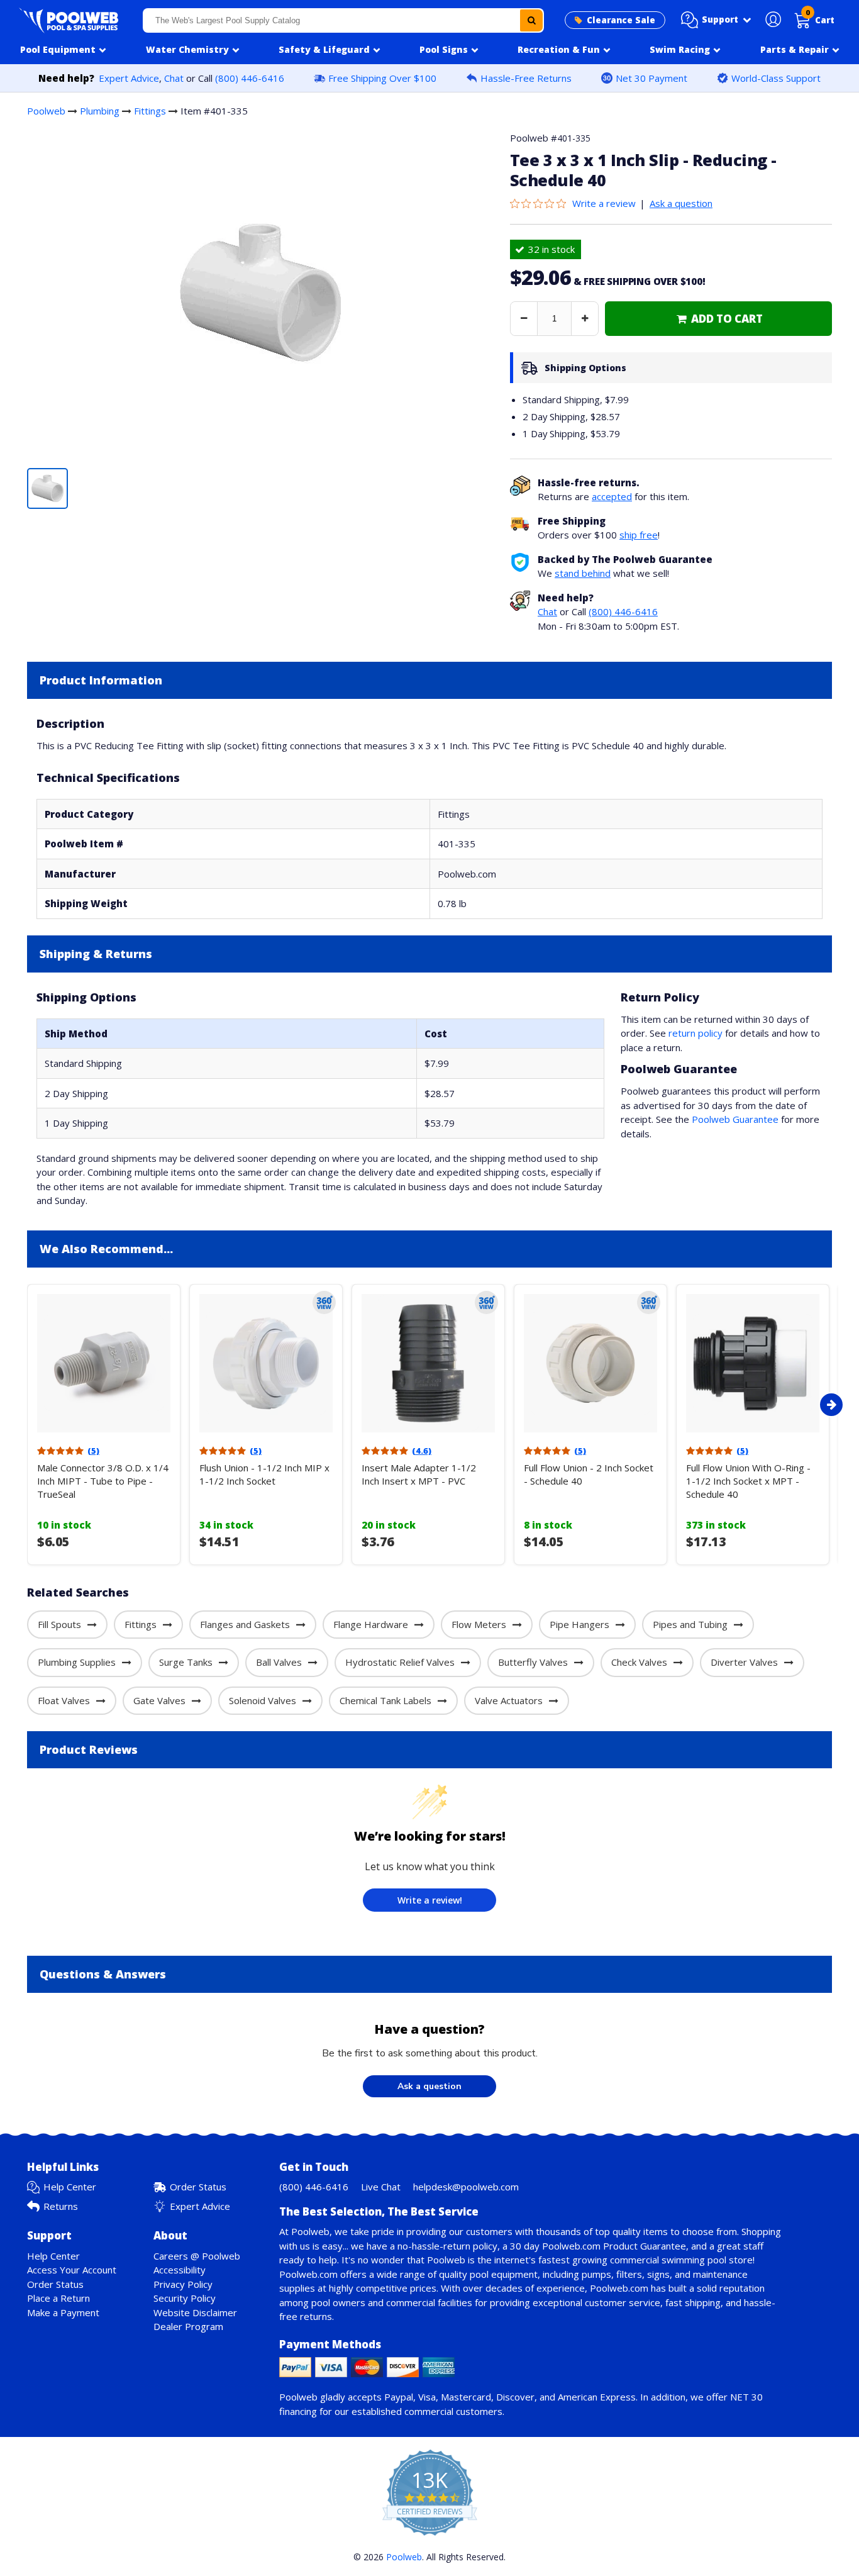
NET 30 (746, 2397)
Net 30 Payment (651, 78)
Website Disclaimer (195, 2312)
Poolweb (46, 111)
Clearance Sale (621, 20)
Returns (61, 2206)
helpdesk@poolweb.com (466, 2187)
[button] (716, 20)
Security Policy (185, 2298)
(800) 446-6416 (250, 78)
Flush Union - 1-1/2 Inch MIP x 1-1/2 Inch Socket (264, 1474)
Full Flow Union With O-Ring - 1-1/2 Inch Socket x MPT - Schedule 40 (748, 1481)
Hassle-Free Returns (526, 78)
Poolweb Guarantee (735, 1119)
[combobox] (343, 20)
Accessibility (180, 2270)
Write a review (604, 203)
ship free (639, 535)
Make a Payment (63, 2312)
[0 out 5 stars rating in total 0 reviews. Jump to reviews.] (541, 203)
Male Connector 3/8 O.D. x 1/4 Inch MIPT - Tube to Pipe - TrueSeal (103, 1481)
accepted (612, 496)
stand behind (583, 573)
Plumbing (100, 111)
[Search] (531, 20)
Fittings (150, 111)
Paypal (399, 2397)
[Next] (831, 1405)
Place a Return (58, 2298)
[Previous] (24, 1405)
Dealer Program (188, 2326)
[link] (718, 319)
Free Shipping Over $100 (382, 78)
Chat (174, 78)
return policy (696, 1033)
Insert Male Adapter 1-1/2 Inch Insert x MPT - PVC (419, 1474)
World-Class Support (776, 78)
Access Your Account (72, 2270)
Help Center (70, 2187)
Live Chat (381, 2187)
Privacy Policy (183, 2284)
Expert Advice (129, 78)
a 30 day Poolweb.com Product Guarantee (594, 2246)
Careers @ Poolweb (197, 2256)
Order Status (198, 2187)
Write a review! (430, 1900)
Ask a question (681, 203)
